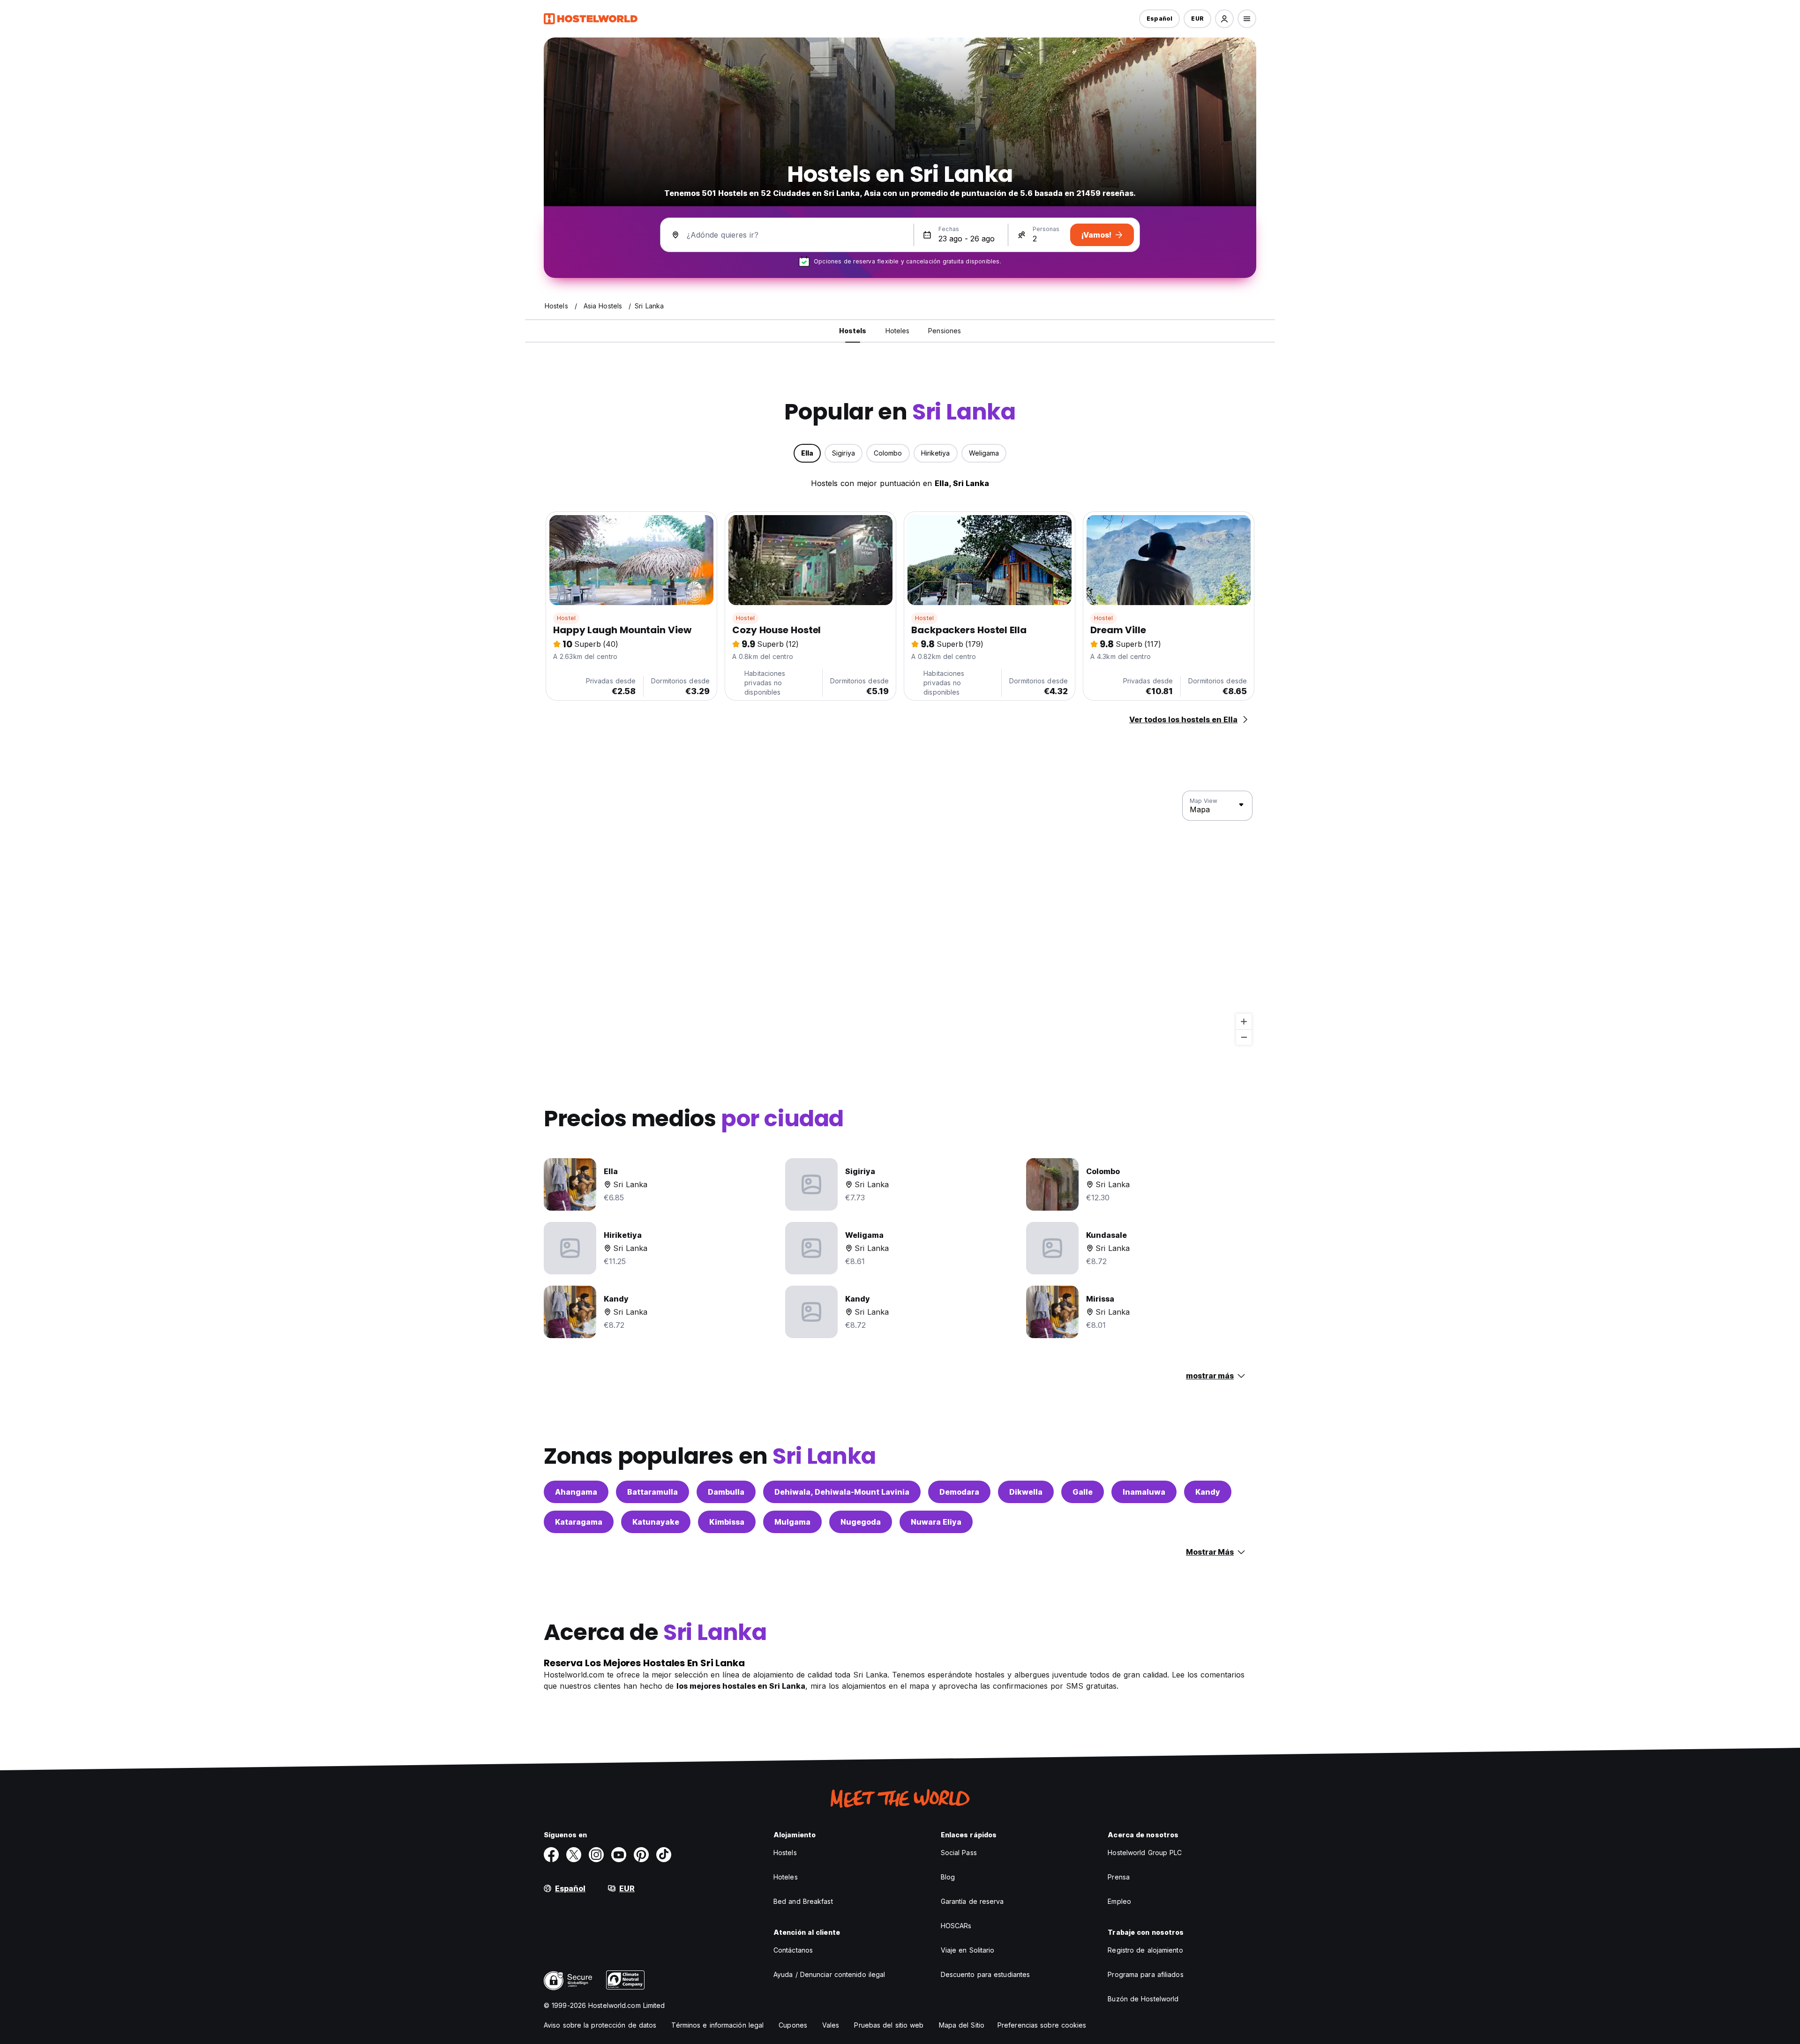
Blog (948, 1877)
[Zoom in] (1244, 1022)
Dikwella (1026, 1492)
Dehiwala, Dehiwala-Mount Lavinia (842, 1492)
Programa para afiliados (1145, 1974)
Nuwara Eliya (936, 1522)
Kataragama (579, 1522)
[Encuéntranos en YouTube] (619, 1855)
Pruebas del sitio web (889, 2025)
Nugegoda (861, 1522)
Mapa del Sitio (962, 2025)
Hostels (785, 1853)
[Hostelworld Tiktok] (664, 1855)
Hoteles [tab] (898, 331)
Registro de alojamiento (1145, 1950)
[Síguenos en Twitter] (574, 1855)
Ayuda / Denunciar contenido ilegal (829, 1974)
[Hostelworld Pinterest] (641, 1855)
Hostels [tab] (853, 331)
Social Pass (959, 1853)
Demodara (959, 1492)
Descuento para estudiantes (986, 1974)
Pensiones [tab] (945, 331)
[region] (900, 918)
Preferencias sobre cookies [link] (1042, 2025)
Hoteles (786, 1877)
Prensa (1119, 1877)
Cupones (793, 2025)
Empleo (1119, 1901)
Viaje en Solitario (968, 1950)
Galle (1083, 1492)
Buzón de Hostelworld (1143, 1999)
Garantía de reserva (972, 1901)
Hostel (566, 618)
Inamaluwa (1144, 1492)
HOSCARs (956, 1926)
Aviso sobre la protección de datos (600, 2025)
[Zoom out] (1244, 1037)
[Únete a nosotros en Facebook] (551, 1855)
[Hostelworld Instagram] (596, 1855)
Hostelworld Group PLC (1145, 1853)
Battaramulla (652, 1492)
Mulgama (792, 1522)
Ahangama (576, 1492)
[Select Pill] (1224, 19)
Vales (831, 2025)
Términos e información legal (717, 2025)
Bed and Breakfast (803, 1901)
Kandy (1208, 1492)
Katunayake (656, 1522)
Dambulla (726, 1492)
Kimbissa (727, 1522)
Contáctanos (793, 1950)
